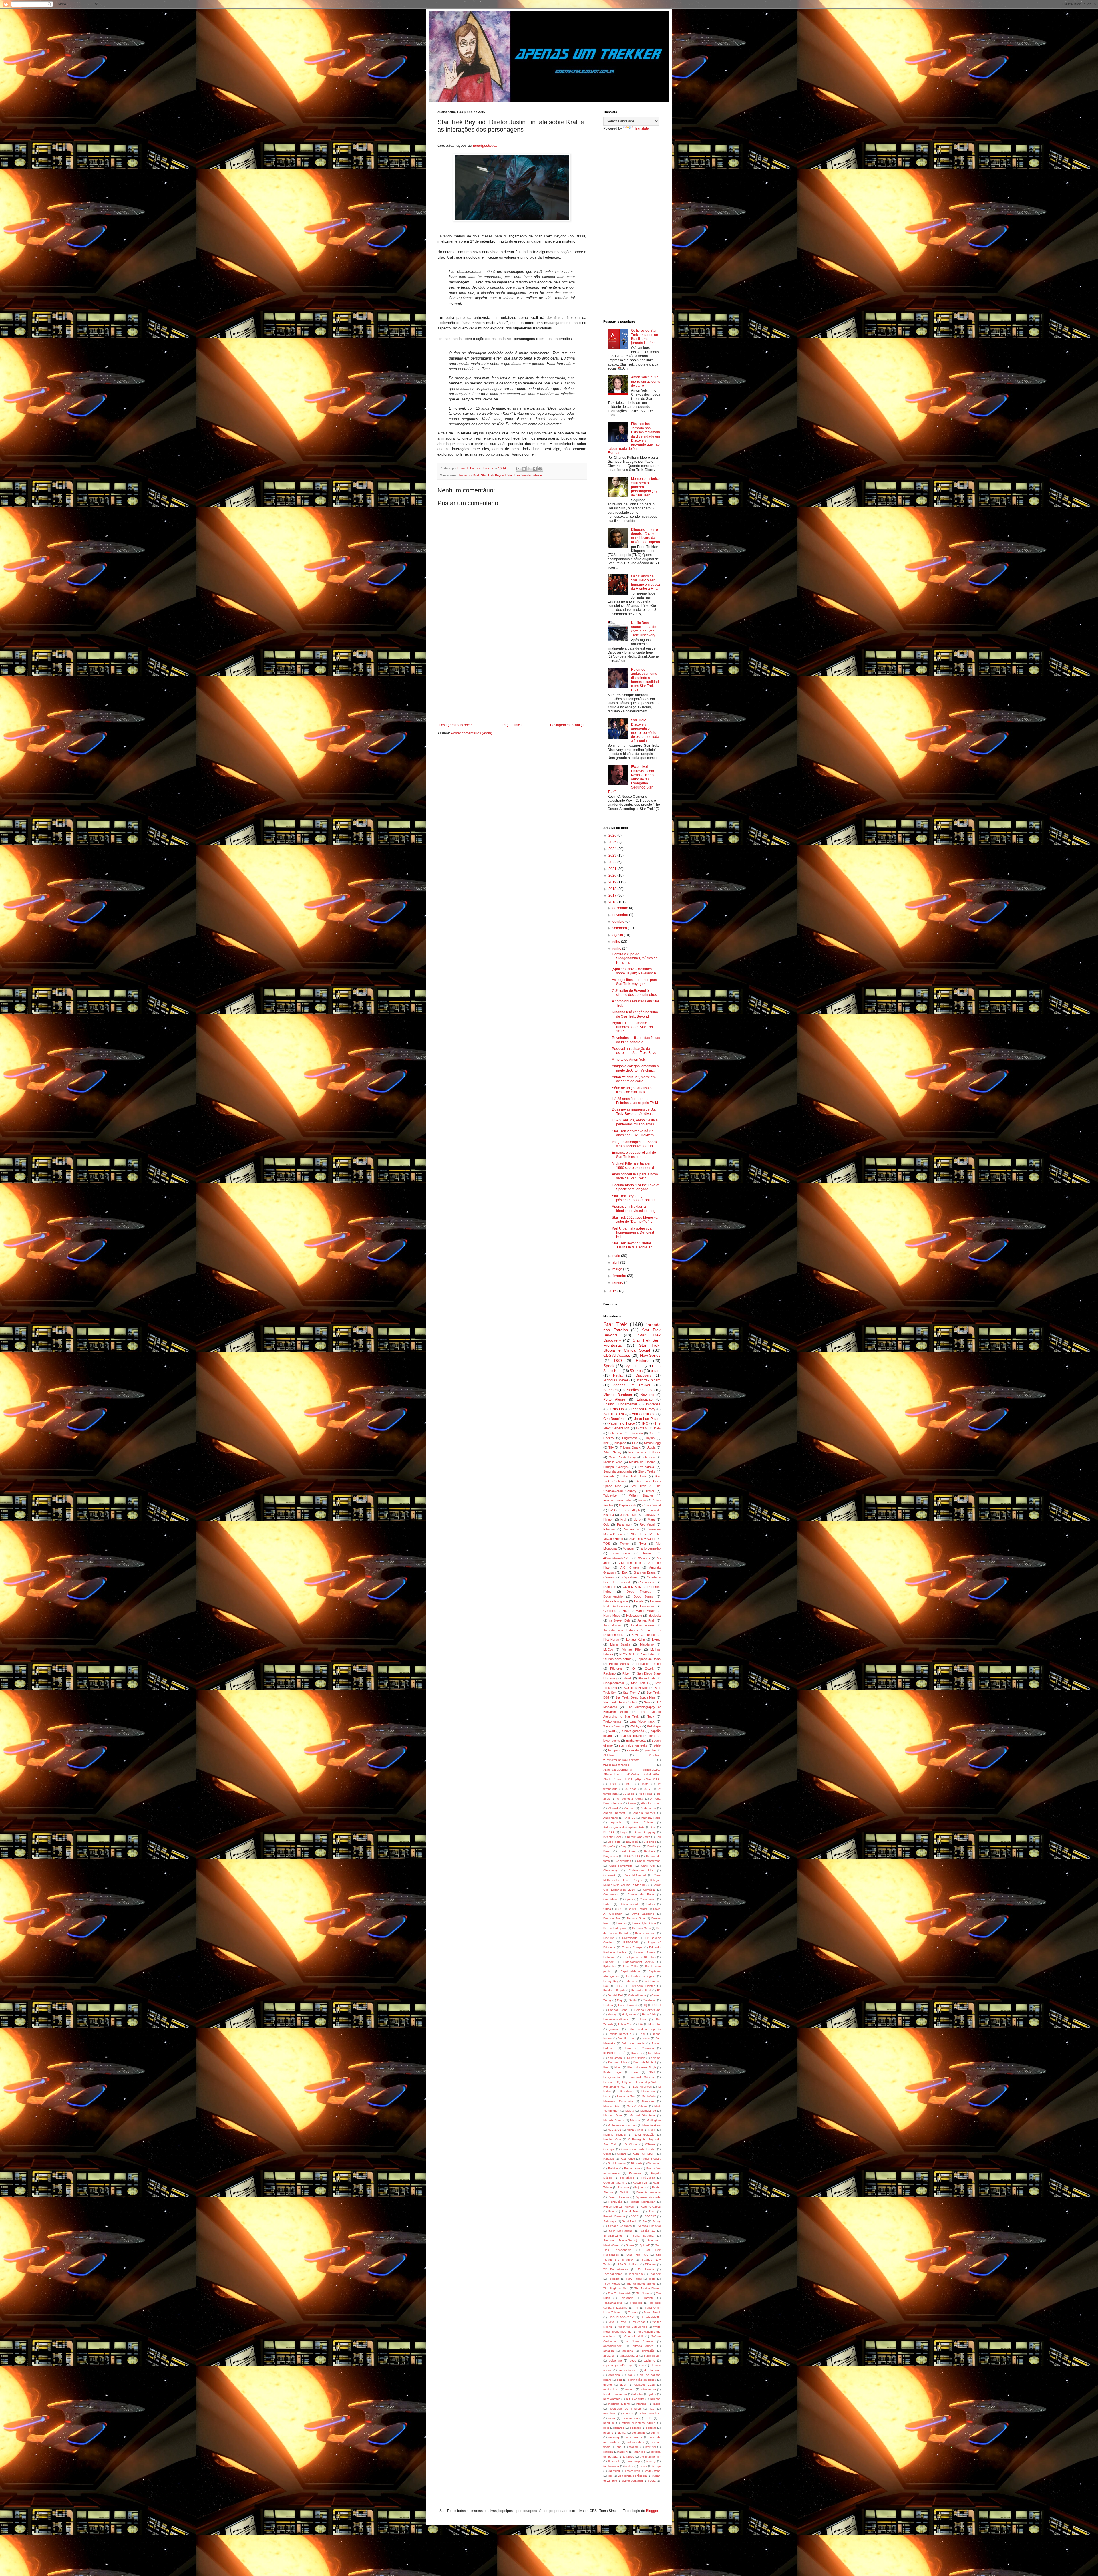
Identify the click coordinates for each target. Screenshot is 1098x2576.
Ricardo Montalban (643, 2202)
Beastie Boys (612, 1837)
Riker (626, 1673)
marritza (628, 2413)
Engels (639, 1601)
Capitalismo (630, 1577)
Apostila (616, 1822)
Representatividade (648, 2197)
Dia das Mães (642, 1928)
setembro (620, 928)
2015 (613, 1291)
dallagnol (614, 2375)
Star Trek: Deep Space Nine (635, 1697)
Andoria (629, 1808)
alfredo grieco (643, 2346)
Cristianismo (648, 1899)
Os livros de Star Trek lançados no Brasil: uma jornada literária (645, 337)
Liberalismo (626, 2091)
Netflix (618, 1375)
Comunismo (647, 1582)
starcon (608, 2452)
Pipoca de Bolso (649, 1659)
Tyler (643, 1544)
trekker (629, 2466)
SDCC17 (650, 2216)
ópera (652, 2481)
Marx (651, 1520)
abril (616, 1262)
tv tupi (656, 2466)
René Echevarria (619, 2197)
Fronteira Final (641, 1990)
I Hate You (625, 2024)
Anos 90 (629, 1818)
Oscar (607, 2154)
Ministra (635, 2120)
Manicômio (649, 2096)
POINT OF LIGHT (644, 2154)
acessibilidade (613, 2346)
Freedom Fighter (643, 1986)
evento (630, 2389)
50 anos (636, 1371)
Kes (606, 2067)
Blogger (652, 2511)
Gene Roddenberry (622, 1457)
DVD (612, 1510)
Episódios (610, 1966)
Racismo (609, 1673)
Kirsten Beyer (613, 2072)
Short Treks (647, 1471)
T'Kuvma (651, 2264)
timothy (651, 2461)
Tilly (611, 1447)
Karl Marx (654, 2053)
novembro (621, 915)
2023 (613, 855)
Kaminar (637, 2053)
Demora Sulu (636, 1918)
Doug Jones (643, 1596)
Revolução (615, 2202)
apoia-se (609, 2356)
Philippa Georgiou (616, 1467)
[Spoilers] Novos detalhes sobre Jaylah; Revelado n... (635, 971)
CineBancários (615, 1419)
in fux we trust (635, 2399)
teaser (648, 1553)
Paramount (625, 1524)
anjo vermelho (651, 1548)
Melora (630, 2111)
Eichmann (610, 1957)
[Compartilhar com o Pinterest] (540, 469)
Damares (610, 1587)
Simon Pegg (652, 1443)
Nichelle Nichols (614, 2135)
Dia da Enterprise (615, 1928)
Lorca (607, 2096)
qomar (622, 2433)
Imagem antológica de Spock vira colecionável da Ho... (634, 1144)
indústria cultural (619, 2404)
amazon (609, 2351)
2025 (613, 842)
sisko (642, 1500)
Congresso (610, 1894)
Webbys (636, 1726)
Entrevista (636, 1433)
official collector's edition (638, 2423)
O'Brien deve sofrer (617, 1659)
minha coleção (636, 1741)
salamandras (635, 2442)
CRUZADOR (632, 1856)
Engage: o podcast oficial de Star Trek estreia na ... (634, 1155)
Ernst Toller (630, 1966)
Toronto (649, 2298)
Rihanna (609, 1529)
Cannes (609, 1577)
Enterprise (616, 1433)
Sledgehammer (614, 1683)
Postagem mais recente (457, 725)
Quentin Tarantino (615, 2183)
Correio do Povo (641, 1894)
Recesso (623, 2187)
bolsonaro (615, 2360)
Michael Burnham (618, 1395)
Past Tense (627, 2159)
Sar (645, 2221)
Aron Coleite (643, 1822)
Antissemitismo (644, 1414)
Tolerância (627, 2298)
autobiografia (629, 2356)
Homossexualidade (616, 2019)
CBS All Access (617, 1355)
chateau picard (631, 1736)
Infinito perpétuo (620, 2034)
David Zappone (643, 1914)
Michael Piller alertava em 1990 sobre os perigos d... (634, 1165)
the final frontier (650, 2457)
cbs (641, 2365)
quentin (656, 2433)
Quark (649, 1669)
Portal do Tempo (649, 1664)
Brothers (650, 1851)
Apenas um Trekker (632, 1385)
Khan (618, 2067)
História (643, 1361)
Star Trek (615, 1324)
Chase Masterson (649, 1861)
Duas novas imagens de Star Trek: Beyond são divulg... (634, 1111)
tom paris (615, 1750)
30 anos (628, 1794)
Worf (612, 1731)
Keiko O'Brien (636, 2058)
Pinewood (654, 2163)
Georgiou (610, 1611)
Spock (609, 1366)
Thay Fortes (612, 2284)
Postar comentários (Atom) (472, 733)
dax (630, 2375)
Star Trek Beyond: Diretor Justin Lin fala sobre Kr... (633, 1245)
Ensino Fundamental (620, 1404)
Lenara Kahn (635, 1640)
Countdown (611, 1899)
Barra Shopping (645, 1832)
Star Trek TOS (637, 2255)
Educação (645, 1399)
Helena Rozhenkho (648, 2010)
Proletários (627, 2178)
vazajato (633, 1750)
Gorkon (608, 2005)
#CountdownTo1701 (617, 1558)
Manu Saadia (620, 1644)
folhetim (638, 2394)
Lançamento (612, 2077)
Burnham (610, 1390)
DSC (619, 1909)
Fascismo (647, 1606)
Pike (635, 1443)
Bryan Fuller (634, 1366)
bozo (633, 2360)
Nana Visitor (635, 2130)
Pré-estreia (646, 1467)
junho (617, 948)
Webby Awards (614, 1726)
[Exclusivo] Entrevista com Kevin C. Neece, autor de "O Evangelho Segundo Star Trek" (632, 779)
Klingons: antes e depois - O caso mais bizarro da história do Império (646, 536)
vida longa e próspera (632, 2476)
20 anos (631, 1789)
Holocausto (634, 1616)
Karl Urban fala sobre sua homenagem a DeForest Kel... (633, 1233)
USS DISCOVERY (621, 2317)
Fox (620, 1986)
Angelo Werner (644, 1813)
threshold (614, 2461)
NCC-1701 (614, 2130)
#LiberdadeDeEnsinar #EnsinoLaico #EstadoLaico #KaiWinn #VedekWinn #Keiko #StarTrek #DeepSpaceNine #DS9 (632, 1774)
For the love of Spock (645, 1452)
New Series (650, 1355)
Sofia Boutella (643, 2236)
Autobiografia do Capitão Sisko (624, 1827)
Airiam (632, 1803)
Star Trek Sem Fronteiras (525, 475)
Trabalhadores (613, 2303)
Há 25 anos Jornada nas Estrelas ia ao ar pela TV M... (636, 1101)
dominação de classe (642, 2380)
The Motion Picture (648, 2288)
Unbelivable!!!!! (651, 2317)
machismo (610, 2413)
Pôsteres (616, 1669)
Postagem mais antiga (567, 725)
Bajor (624, 1832)
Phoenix (636, 2163)
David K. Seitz (632, 1587)
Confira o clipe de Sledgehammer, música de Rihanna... (635, 958)
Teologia (614, 2279)
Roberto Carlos (651, 2207)
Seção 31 (648, 2231)
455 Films (645, 1794)
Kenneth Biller (618, 2062)
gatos (652, 2394)
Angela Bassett (614, 1813)
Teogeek (655, 2274)
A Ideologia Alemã (630, 1799)
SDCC (635, 2216)
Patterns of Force (622, 1423)
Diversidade (630, 1938)
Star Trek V (631, 1693)
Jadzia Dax (628, 1515)
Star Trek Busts (635, 1476)
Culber (651, 1904)
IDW (640, 2024)
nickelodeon (630, 2418)
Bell (658, 1837)
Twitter (624, 1544)
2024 (613, 849)
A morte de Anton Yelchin (631, 1060)
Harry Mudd (612, 1616)
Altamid (613, 1808)
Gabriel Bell (615, 1995)
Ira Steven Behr (620, 1620)
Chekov (609, 1438)
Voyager (629, 1548)
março (618, 1269)
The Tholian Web (619, 2293)
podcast (635, 2428)
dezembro (621, 908)
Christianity (610, 1870)
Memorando (648, 2111)
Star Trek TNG (614, 1414)
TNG (645, 1423)
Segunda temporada (617, 1471)
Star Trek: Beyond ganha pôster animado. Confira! (633, 1198)
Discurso (609, 1938)
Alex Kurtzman (651, 1803)
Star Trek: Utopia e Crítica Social (632, 1348)
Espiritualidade (630, 1971)
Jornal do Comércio (639, 2048)
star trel (651, 2447)
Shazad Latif (647, 1678)
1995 (645, 1784)
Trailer (650, 1491)
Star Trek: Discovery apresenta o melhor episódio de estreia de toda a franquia (645, 730)
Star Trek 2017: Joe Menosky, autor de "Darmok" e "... (635, 1220)
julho (617, 942)
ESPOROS (631, 1942)
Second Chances (620, 2226)
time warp (633, 2461)
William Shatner (641, 1495)
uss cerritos (632, 2471)
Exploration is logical (641, 1976)
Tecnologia (636, 2274)
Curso (607, 1909)
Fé (659, 1990)
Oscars (622, 2154)
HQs (626, 1611)
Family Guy (611, 1981)
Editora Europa (632, 1947)
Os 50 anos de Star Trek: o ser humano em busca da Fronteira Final (646, 582)
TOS (607, 1544)
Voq (624, 2322)
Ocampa (609, 2149)
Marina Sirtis (612, 2106)
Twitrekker (611, 1495)
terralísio (629, 2457)
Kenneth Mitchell (645, 2062)
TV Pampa (646, 2269)
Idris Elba (654, 2024)
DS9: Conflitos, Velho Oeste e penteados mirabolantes (635, 1122)
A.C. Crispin (630, 1568)
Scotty (656, 2221)
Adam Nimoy (612, 1452)
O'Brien (650, 2144)
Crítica (607, 1904)
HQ (645, 2005)
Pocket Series (619, 1664)
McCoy (608, 1649)
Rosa (652, 2211)
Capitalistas (623, 1861)
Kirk (606, 1443)
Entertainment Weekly (639, 1962)
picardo (619, 2428)
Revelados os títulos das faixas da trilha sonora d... (636, 1040)
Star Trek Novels (636, 1688)
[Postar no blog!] (524, 469)
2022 (613, 862)
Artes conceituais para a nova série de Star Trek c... (635, 1176)
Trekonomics (612, 1721)
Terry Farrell (634, 2279)
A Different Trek (629, 1563)
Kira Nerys (611, 1640)
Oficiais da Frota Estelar (638, 2149)
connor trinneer (628, 2370)
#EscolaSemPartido (616, 1765)
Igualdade (615, 2029)
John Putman (613, 1625)
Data (657, 1428)
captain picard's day (617, 2365)
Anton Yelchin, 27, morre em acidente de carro (646, 381)
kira (652, 1736)
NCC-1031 (627, 1654)
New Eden (648, 1654)
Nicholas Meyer (616, 1380)
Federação (631, 1981)
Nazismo (647, 1395)
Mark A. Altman (637, 2106)
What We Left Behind (633, 2327)
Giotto (633, 2000)
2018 (613, 889)
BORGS (609, 1832)
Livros (656, 1640)
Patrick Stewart (651, 2159)
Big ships (650, 1842)
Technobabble (613, 2274)
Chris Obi (648, 1866)
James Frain (646, 1620)
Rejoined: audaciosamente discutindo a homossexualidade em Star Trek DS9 (645, 680)
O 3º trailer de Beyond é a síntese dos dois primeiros (634, 993)
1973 (629, 1784)
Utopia (651, 1447)
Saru (652, 1433)
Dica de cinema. (646, 1933)
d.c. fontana (652, 2370)
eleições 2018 (645, 2385)
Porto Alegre (614, 1399)
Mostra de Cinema (642, 1462)
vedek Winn (653, 2471)
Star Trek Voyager (642, 1539)
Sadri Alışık (629, 2221)
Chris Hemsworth (621, 1866)
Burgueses (610, 1856)
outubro (619, 921)
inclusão (655, 2399)
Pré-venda (648, 2178)
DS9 (618, 1361)
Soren (630, 2245)
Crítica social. (629, 1904)
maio (617, 1256)
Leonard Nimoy (643, 1409)
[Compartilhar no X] (529, 469)
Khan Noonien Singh (642, 2067)
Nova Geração (644, 2135)
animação (648, 2351)
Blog (624, 1846)
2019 (613, 882)
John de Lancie (633, 2043)
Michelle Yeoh (613, 1462)
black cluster (652, 2356)
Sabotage (610, 2221)
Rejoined (640, 2187)
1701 (613, 1784)
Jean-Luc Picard (647, 1419)
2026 (613, 835)
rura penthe (634, 2437)
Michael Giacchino (642, 2115)
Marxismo (647, 1644)
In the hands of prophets (644, 2029)
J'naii (642, 2034)
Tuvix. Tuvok (652, 2312)
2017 (613, 895)
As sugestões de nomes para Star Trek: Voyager (634, 982)
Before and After (638, 1837)
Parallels (609, 2159)
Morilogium (654, 2120)
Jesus (646, 2038)
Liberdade (648, 2091)
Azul (653, 1827)
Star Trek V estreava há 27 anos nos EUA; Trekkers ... (634, 1133)
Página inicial (513, 725)
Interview (649, 1457)
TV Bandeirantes (616, 2269)
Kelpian (656, 2058)
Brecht (652, 1846)
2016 (613, 902)
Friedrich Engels (614, 1990)
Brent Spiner (628, 1851)
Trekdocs (636, 2303)
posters (608, 2433)
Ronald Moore (631, 2211)
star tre (634, 2447)
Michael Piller (632, 1649)
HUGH (656, 2005)
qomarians (638, 2433)
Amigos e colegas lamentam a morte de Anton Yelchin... (635, 1068)
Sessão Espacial (649, 2226)
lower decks (612, 1741)
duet (623, 2385)
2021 (613, 869)
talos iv (623, 2452)
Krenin (635, 2072)
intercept (642, 2404)
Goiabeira (649, 2000)
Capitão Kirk (628, 1505)
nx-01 (648, 2418)
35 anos (644, 1558)
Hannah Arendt (618, 2010)
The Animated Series (641, 2284)
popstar (651, 2428)
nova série (621, 1553)
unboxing (614, 2471)
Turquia (633, 2312)
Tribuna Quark (630, 1447)
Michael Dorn (613, 2115)
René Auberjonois (649, 2192)
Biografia (609, 1846)
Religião (625, 2192)
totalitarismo (611, 2466)
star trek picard (649, 1380)
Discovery (643, 1375)
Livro (637, 1520)
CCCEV (642, 1428)
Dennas (622, 1923)
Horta (642, 2019)
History (612, 2014)
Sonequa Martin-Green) (620, 2240)
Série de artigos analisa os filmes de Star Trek (633, 1090)
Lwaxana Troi (626, 2096)
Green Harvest (628, 2005)
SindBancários (613, 2236)
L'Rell (651, 2072)
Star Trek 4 (639, 1683)
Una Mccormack (642, 1721)
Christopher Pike (641, 1870)
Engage (609, 1962)
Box (625, 1572)
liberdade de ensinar (625, 2409)
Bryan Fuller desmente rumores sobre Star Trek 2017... (633, 1027)
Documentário (613, 1596)
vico (610, 2476)
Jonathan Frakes (643, 1625)
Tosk (651, 1717)
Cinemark (609, 1875)
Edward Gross (645, 1952)
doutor (608, 2385)
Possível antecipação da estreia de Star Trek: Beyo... (635, 1051)
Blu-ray (637, 1846)
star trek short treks (633, 1745)
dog (619, 2380)
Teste (652, 2279)
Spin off (645, 2245)
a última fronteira (640, 2341)
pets (606, 2428)
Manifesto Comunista (618, 2101)
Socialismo (632, 1529)
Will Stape (654, 1726)
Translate (642, 128)
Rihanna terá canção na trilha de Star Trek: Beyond (635, 1014)
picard (656, 1371)
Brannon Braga (645, 1572)
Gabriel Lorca (637, 1995)
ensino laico (611, 2389)
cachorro (649, 2360)
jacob (657, 2404)
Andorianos (648, 1808)
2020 (613, 875)
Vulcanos (639, 2322)
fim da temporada (615, 2394)
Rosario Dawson (614, 2216)
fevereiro (620, 1276)
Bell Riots (614, 1842)
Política (613, 2168)
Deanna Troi (612, 1918)
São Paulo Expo (629, 2264)
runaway (614, 2437)
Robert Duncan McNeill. (619, 2207)
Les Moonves (642, 2087)
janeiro (618, 1282)
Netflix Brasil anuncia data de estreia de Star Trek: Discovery (644, 629)
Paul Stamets (617, 2163)
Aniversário (611, 1818)
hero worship (612, 2399)
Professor (635, 2173)
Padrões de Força (639, 1390)
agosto (618, 935)
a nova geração (633, 1731)
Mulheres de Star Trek (622, 2125)
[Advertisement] (512, 676)
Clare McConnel (635, 1875)
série (657, 1745)
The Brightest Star (616, 2288)
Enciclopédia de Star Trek (639, 1957)
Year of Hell (633, 2336)
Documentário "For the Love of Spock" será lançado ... (635, 1187)
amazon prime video (618, 1500)
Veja (611, 2322)
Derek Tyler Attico (644, 1923)
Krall (476, 475)
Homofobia (649, 2014)
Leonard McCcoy (642, 2077)
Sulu (647, 1702)
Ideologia (654, 1616)
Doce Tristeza (639, 1592)
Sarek (628, 1678)
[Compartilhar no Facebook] (535, 469)
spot (620, 2447)
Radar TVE (640, 2183)
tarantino (639, 2452)
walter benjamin (632, 2481)
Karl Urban (615, 2058)
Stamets (609, 1476)
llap (652, 2409)
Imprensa (653, 1404)
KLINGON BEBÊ (614, 2053)
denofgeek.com (486, 145)
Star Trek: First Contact (620, 1702)
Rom (611, 2211)
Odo (606, 1524)
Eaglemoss (630, 1438)
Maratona (648, 2101)
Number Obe (612, 2139)
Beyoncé (632, 1842)
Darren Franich (638, 1909)
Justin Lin (465, 475)
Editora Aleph (631, 1510)
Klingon (608, 1520)
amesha (628, 2351)
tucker (643, 2466)
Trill (636, 2308)
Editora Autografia (616, 1601)
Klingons (620, 1443)
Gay (620, 2000)
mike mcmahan (650, 2413)
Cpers (629, 1899)
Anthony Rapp (651, 1818)
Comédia (649, 1890)
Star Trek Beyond (493, 475)
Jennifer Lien (627, 2038)
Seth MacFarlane (621, 2231)
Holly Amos (629, 2014)
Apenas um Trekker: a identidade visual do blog (634, 1209)
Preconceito (632, 2168)
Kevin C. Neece (643, 1635)
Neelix (652, 2130)
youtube (650, 1750)
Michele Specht (614, 2120)
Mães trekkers (651, 2125)
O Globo (631, 2144)
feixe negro (648, 2389)
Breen (607, 1851)
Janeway (649, 1515)
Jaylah (650, 1438)
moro (612, 2418)
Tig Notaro (644, 2293)
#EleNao (609, 1755)
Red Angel (647, 1524)
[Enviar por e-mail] (518, 469)
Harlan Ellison (646, 1611)
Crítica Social (652, 1505)
